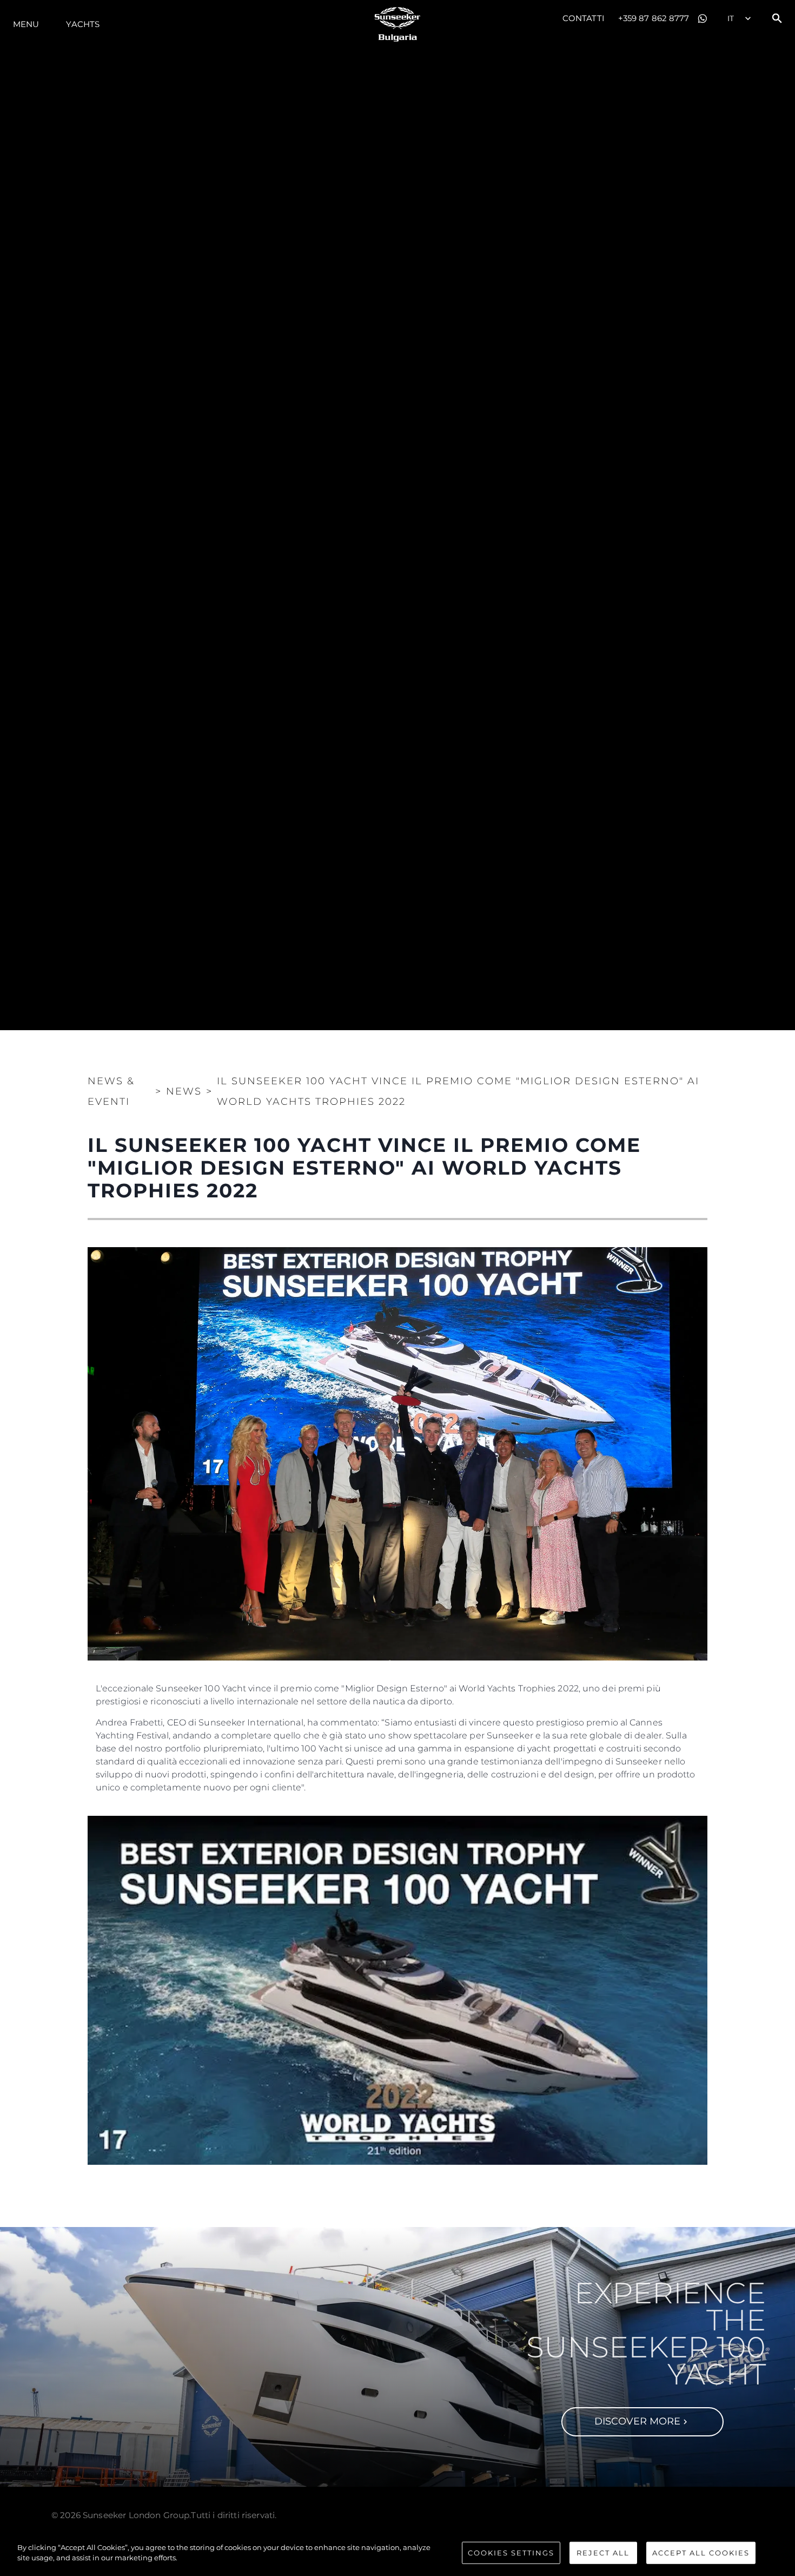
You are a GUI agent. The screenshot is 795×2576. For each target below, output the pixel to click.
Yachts (83, 24)
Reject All (603, 2553)
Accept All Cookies (701, 2553)
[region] (398, 2554)
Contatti (584, 18)
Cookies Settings (511, 2553)
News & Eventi (111, 1091)
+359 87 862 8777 (654, 18)
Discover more (637, 2421)
